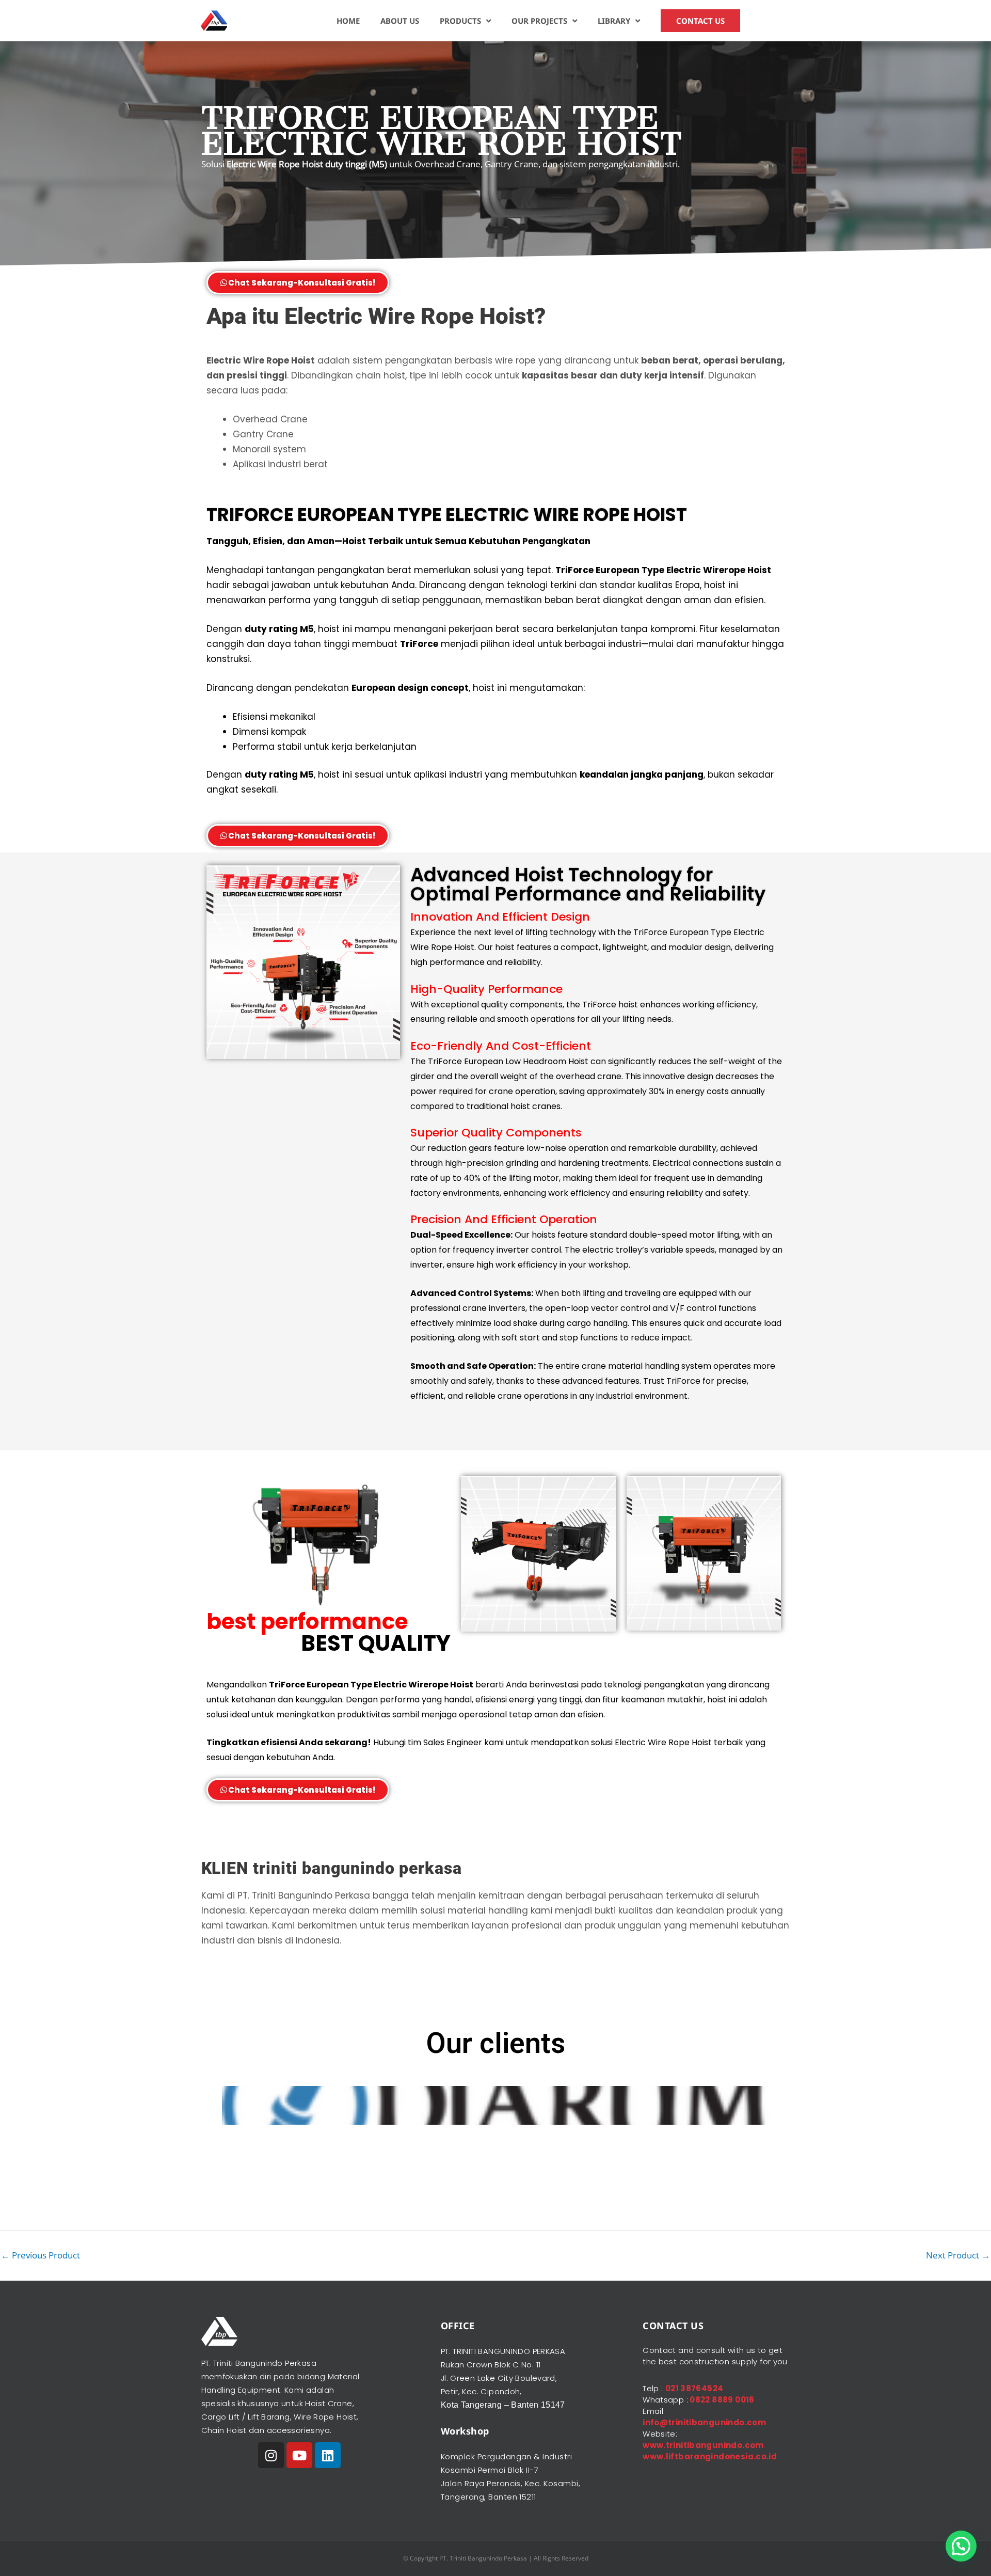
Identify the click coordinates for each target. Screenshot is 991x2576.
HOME (348, 21)
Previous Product (41, 2255)
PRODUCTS (460, 21)
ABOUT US (400, 21)
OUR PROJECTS (539, 21)
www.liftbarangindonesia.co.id (710, 2456)
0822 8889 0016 (721, 2400)
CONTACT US (700, 21)
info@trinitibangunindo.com (704, 2422)
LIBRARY (614, 21)
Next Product (958, 2255)
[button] (961, 2546)
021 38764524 (694, 2388)
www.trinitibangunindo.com (703, 2445)
